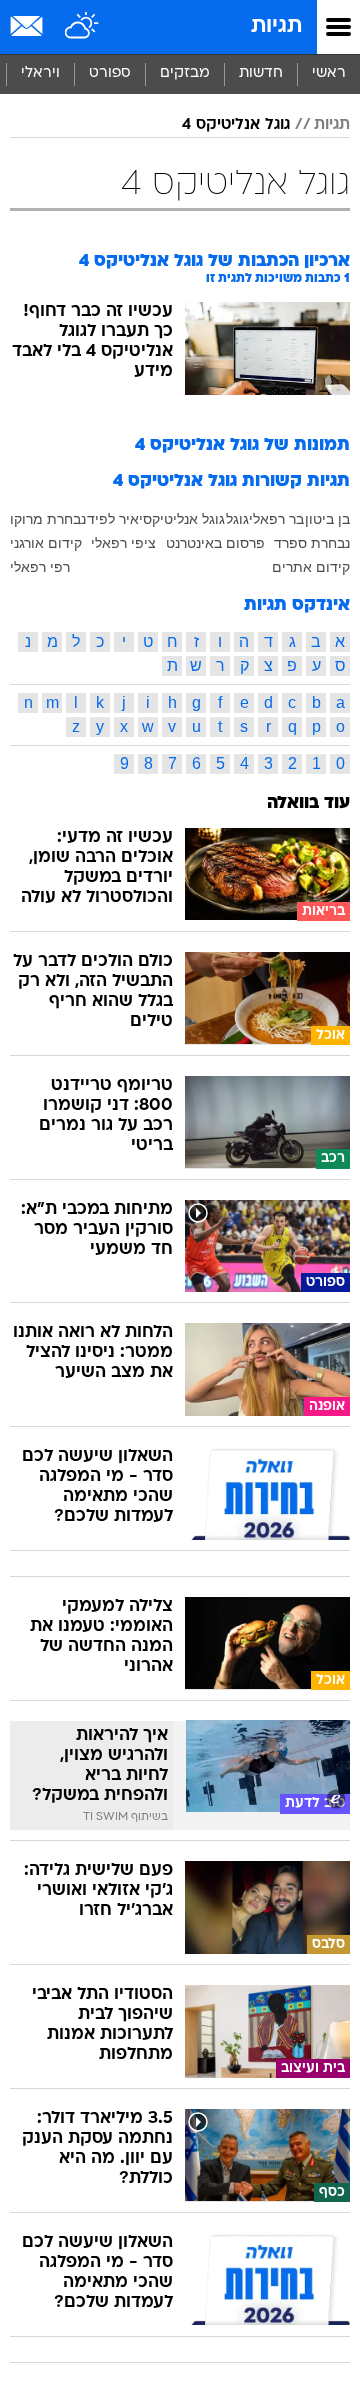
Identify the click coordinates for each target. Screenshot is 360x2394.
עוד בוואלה (308, 803)
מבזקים (185, 73)
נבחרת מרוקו (48, 519)
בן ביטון (327, 519)
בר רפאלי (276, 519)
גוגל (237, 519)
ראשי (329, 73)
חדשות (261, 73)
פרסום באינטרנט (215, 543)
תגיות (276, 26)
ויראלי (40, 73)
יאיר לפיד (115, 519)
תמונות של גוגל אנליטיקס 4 (242, 445)
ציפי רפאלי (123, 543)
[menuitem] (260, 74)
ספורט (110, 73)
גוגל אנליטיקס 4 (236, 125)
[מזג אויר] (82, 27)
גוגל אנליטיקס (184, 519)
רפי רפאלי (40, 567)
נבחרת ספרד (312, 543)
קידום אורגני (46, 543)
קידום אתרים (311, 567)
